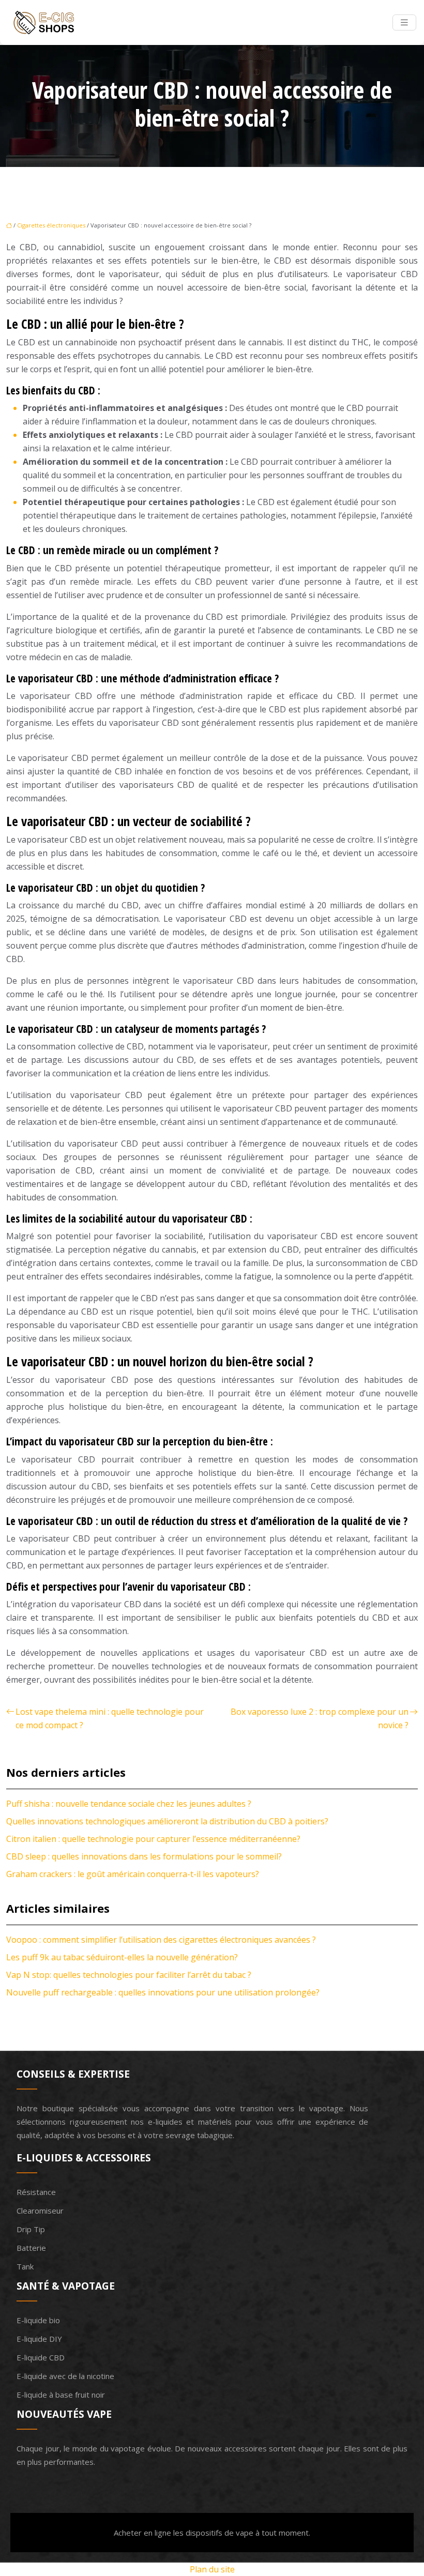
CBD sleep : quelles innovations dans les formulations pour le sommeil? (144, 1856)
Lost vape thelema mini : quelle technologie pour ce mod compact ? (110, 1718)
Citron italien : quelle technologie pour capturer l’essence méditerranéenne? (153, 1839)
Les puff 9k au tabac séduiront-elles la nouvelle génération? (122, 1957)
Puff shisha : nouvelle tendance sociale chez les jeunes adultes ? (129, 1804)
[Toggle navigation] (404, 22)
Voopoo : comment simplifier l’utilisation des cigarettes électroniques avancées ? (161, 1940)
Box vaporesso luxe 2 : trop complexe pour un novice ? (320, 1718)
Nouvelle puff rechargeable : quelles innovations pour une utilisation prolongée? (163, 1992)
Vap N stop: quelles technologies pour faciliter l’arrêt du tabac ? (129, 1975)
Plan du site (212, 2569)
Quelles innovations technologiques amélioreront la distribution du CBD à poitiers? (167, 1821)
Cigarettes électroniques (51, 225)
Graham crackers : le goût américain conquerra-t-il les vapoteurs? (133, 1874)
